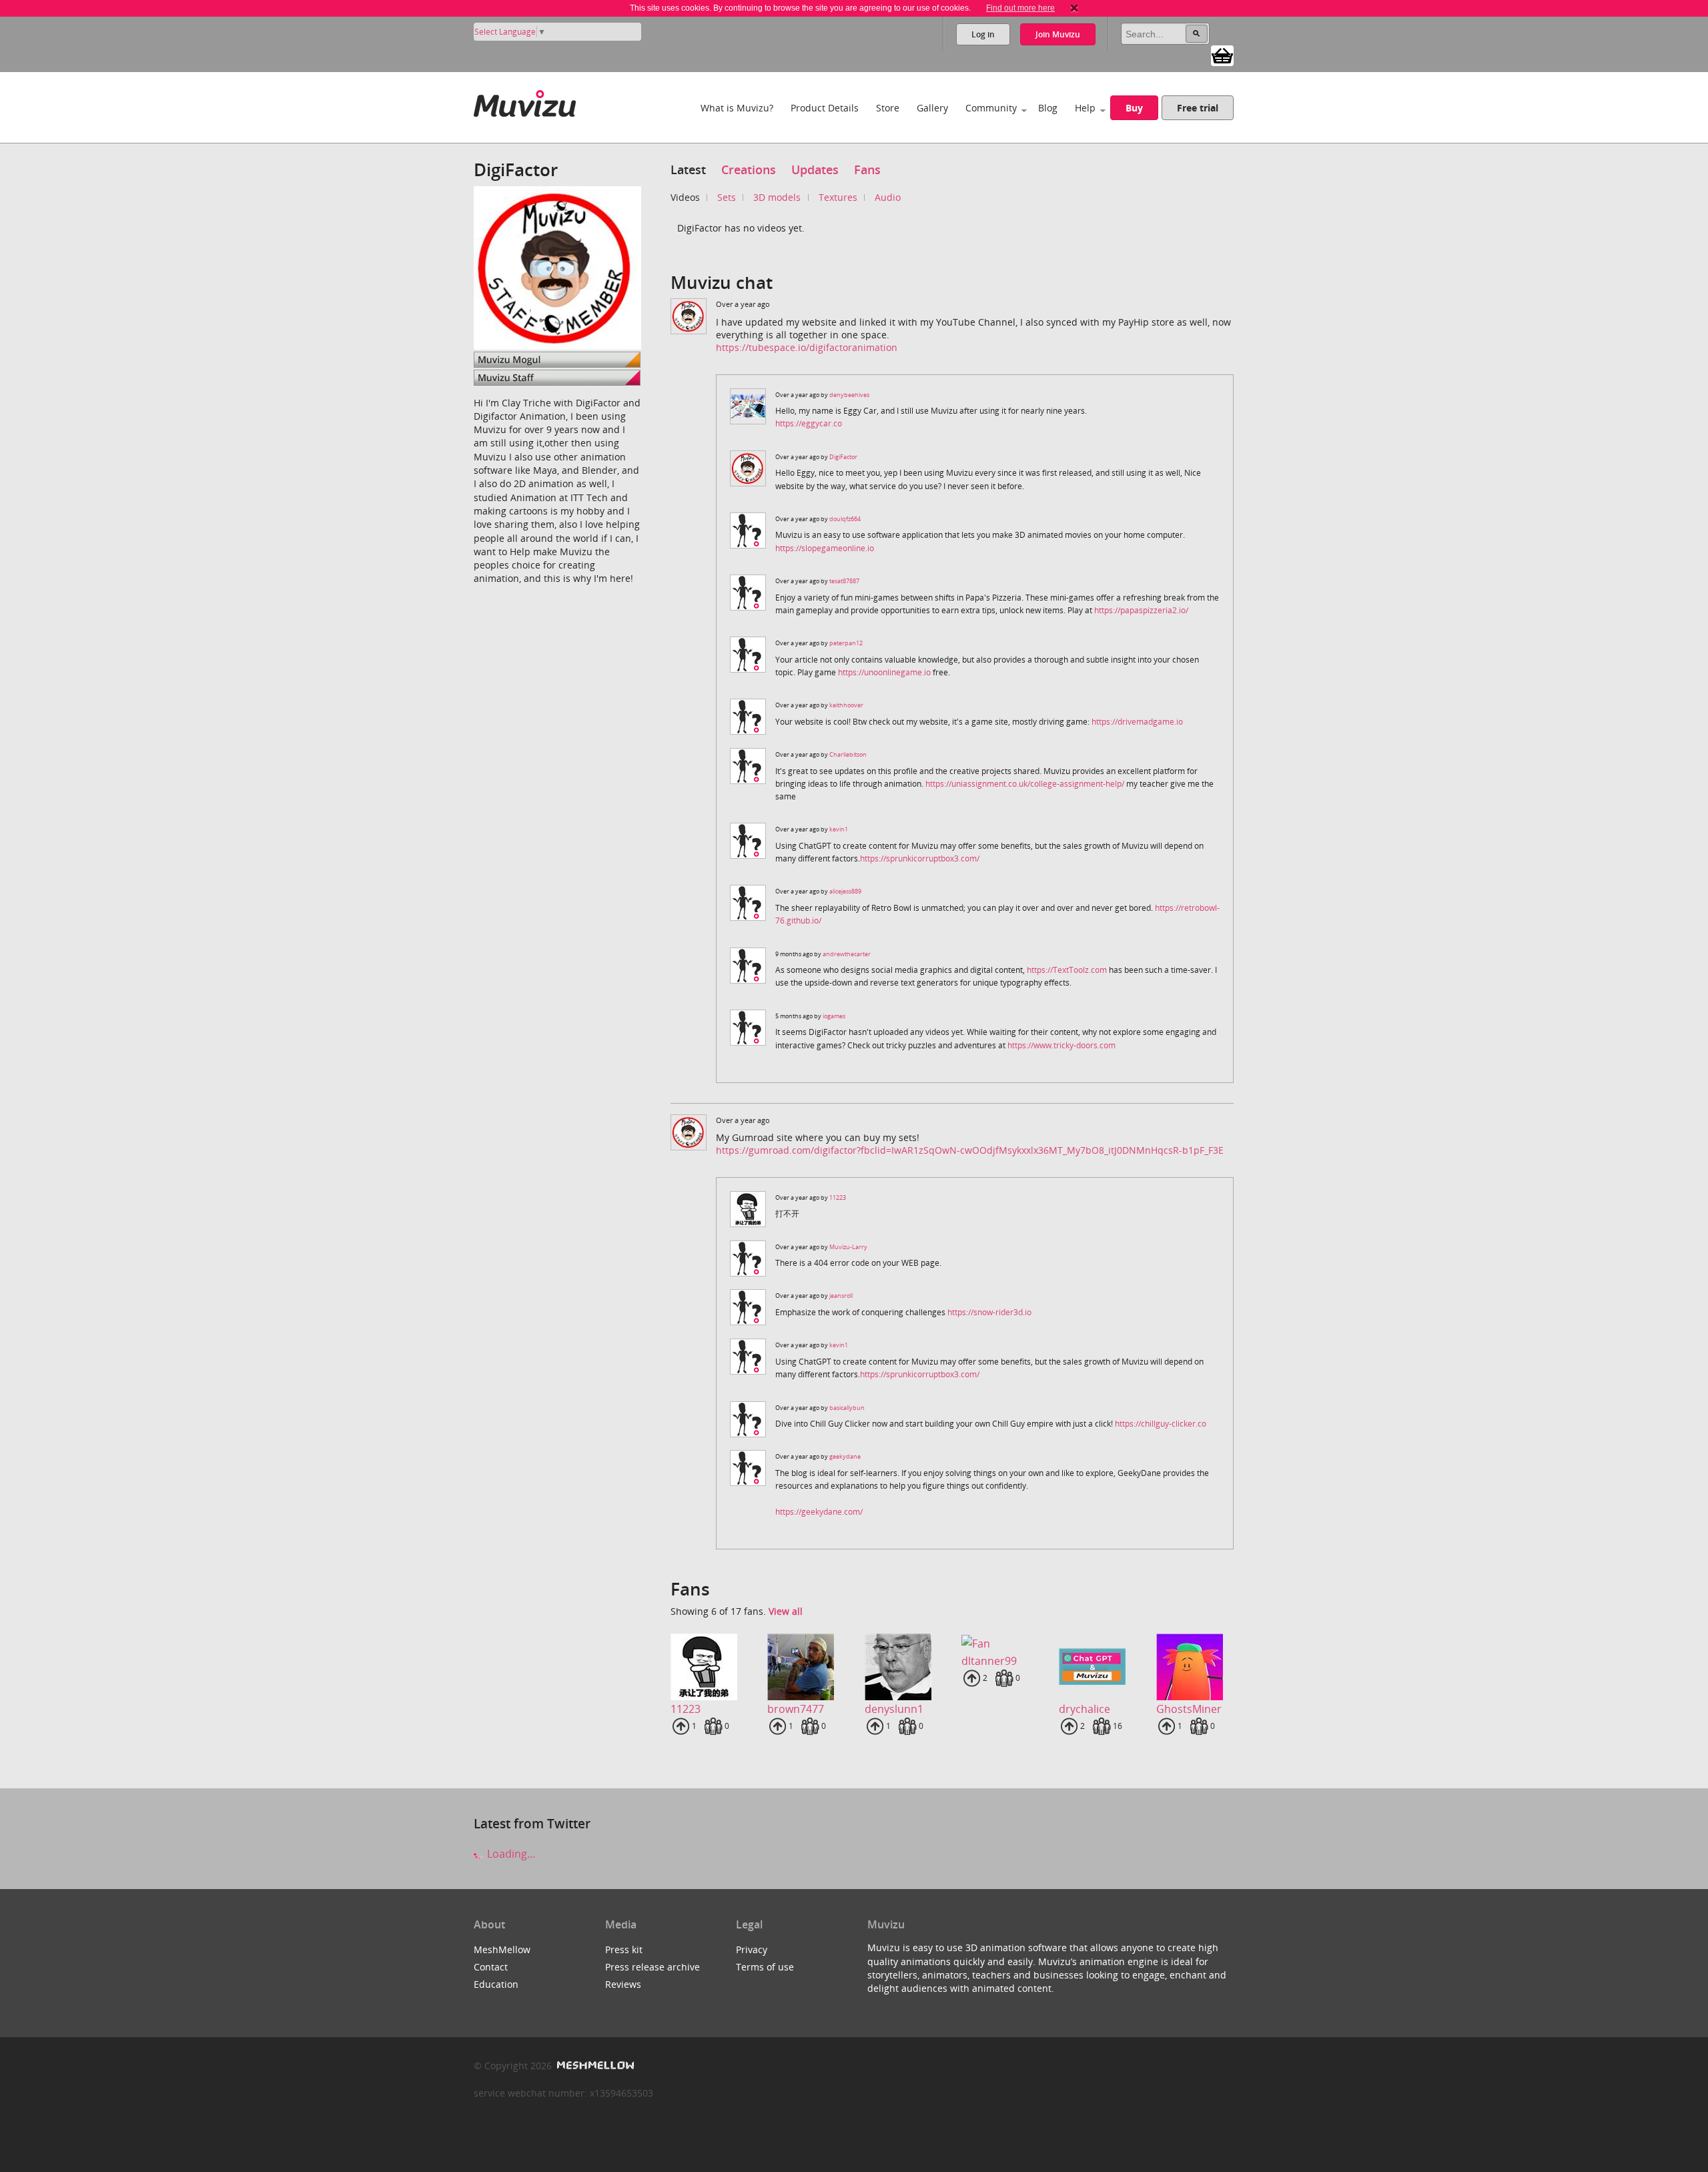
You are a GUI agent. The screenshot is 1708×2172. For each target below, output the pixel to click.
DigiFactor (843, 457)
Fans (867, 169)
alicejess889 (845, 891)
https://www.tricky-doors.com (1061, 1045)
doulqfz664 (845, 519)
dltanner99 (989, 1661)
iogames (834, 1016)
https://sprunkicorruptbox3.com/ (920, 858)
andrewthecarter (847, 954)
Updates (815, 169)
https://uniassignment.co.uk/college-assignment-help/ (1025, 784)
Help (1085, 108)
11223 (838, 1197)
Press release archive (653, 1967)
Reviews (623, 1984)
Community (991, 108)
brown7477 (796, 1709)
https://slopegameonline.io (825, 548)
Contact (491, 1967)
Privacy (752, 1949)
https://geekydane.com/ (819, 1512)
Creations (749, 169)
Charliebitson (848, 754)
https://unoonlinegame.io (884, 672)
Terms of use (765, 1967)
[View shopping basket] (1222, 55)
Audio (888, 197)
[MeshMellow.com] (594, 2066)
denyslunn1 (894, 1709)
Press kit (624, 1949)
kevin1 (839, 829)
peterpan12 (846, 643)
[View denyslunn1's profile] (903, 1667)
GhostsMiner (1189, 1709)
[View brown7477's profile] (805, 1667)
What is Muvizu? (737, 108)
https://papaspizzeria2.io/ (1141, 610)
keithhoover (846, 705)
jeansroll (841, 1296)
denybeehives (849, 395)
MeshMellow (502, 1949)
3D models (777, 197)
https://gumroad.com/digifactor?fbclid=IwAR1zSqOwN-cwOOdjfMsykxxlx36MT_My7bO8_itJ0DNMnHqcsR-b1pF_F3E (970, 1150)
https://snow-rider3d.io (989, 1312)
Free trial (1198, 108)
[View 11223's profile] (709, 1667)
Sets (727, 197)
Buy (1134, 108)
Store (888, 108)
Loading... (510, 1854)
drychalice (1085, 1709)
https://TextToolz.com (1067, 970)
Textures (838, 197)
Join (1058, 34)
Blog (1048, 108)
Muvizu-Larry (848, 1247)
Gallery (932, 108)
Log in (983, 34)
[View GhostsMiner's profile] (1194, 1667)
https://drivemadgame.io (1137, 722)
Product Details (825, 108)
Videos (685, 197)
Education (496, 1984)
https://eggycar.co (809, 423)
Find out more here (1020, 8)
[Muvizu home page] (525, 101)
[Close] (1074, 8)
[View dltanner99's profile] (999, 1643)
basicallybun (847, 1408)
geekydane (845, 1456)
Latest (688, 169)
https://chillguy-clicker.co (1161, 1424)
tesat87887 (844, 581)
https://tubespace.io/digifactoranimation (807, 347)
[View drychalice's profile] (1097, 1667)
